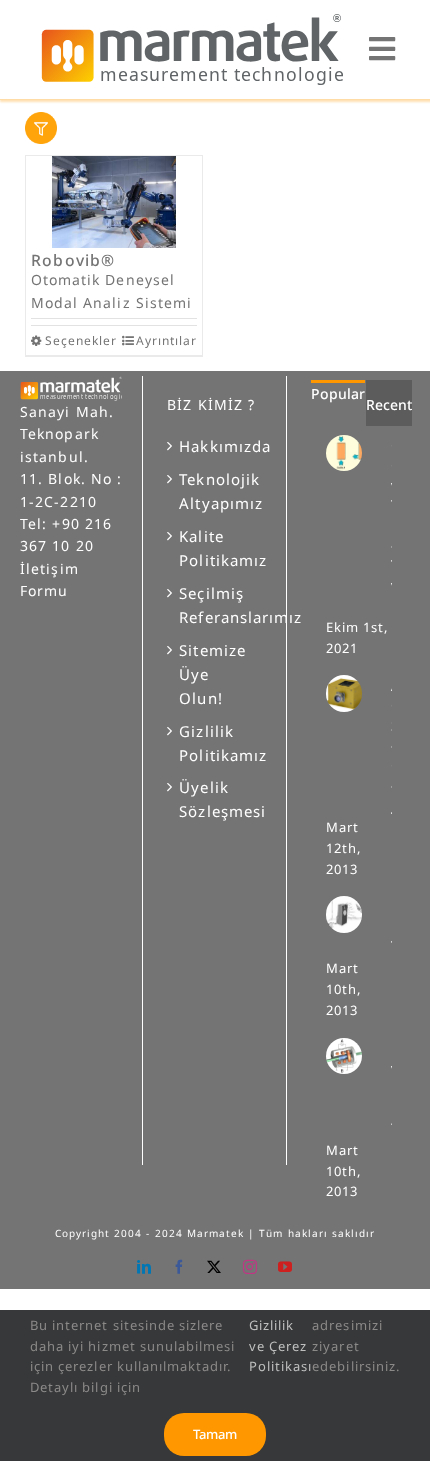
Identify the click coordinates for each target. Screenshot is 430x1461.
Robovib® (73, 260)
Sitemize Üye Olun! (212, 674)
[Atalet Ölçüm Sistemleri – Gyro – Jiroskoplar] (352, 693)
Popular (338, 393)
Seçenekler (78, 340)
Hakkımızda (215, 446)
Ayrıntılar (167, 340)
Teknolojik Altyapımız (215, 491)
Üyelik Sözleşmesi (215, 799)
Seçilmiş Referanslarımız (215, 605)
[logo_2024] (191, 18)
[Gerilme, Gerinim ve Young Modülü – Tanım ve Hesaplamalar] (352, 453)
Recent (389, 404)
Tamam (215, 1434)
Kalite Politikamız (215, 548)
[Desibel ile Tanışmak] (352, 914)
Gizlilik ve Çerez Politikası (281, 1346)
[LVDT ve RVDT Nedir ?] (352, 1056)
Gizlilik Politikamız (215, 743)
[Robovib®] (114, 202)
